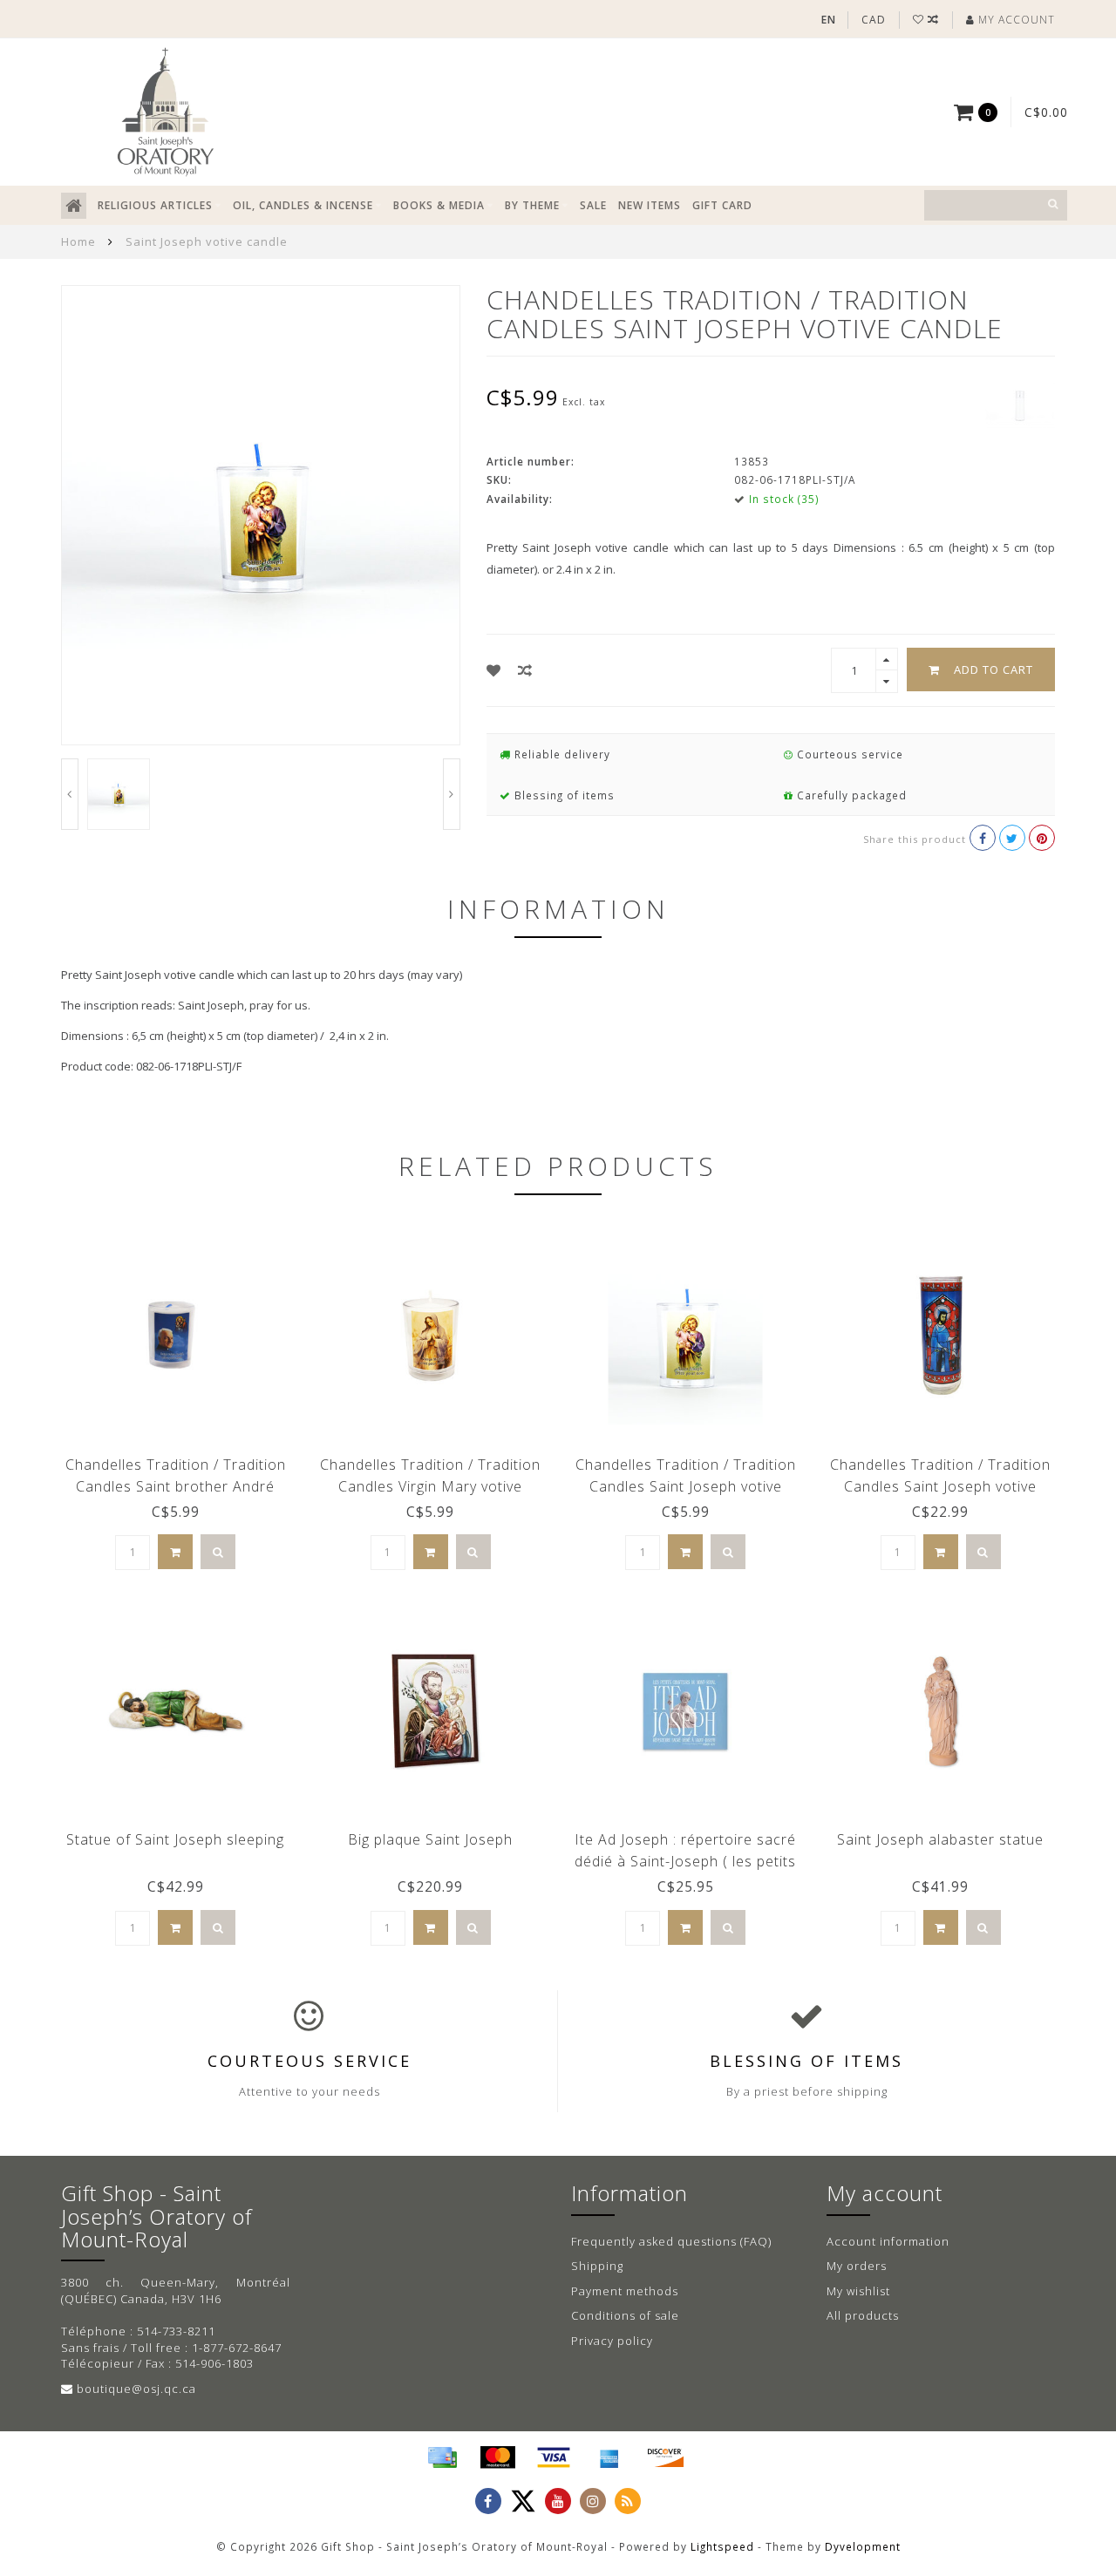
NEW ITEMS (650, 205)
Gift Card (722, 205)
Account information (888, 2241)
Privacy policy (612, 2341)
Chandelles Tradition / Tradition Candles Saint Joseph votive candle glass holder (940, 1486)
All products (863, 2315)
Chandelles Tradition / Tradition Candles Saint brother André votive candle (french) (176, 1486)
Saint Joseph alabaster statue (940, 1839)
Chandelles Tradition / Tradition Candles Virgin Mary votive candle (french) (430, 1486)
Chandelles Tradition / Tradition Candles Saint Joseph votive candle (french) (686, 1486)
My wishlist (858, 2291)
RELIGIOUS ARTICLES (155, 205)
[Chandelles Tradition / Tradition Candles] (1020, 404)
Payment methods (625, 2291)
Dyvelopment (863, 2546)
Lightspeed (722, 2546)
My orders (857, 2266)
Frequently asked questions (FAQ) (671, 2241)
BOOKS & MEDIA (439, 205)
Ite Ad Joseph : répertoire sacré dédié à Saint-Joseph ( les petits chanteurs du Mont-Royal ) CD (685, 1861)
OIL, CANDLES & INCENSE (303, 205)
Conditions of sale (625, 2315)
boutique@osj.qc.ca (136, 2389)
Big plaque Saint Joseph (430, 1839)
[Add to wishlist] (494, 670)
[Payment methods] (442, 2457)
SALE (593, 205)
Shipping (597, 2266)
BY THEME (532, 205)
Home (78, 241)
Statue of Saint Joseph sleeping (175, 1839)
